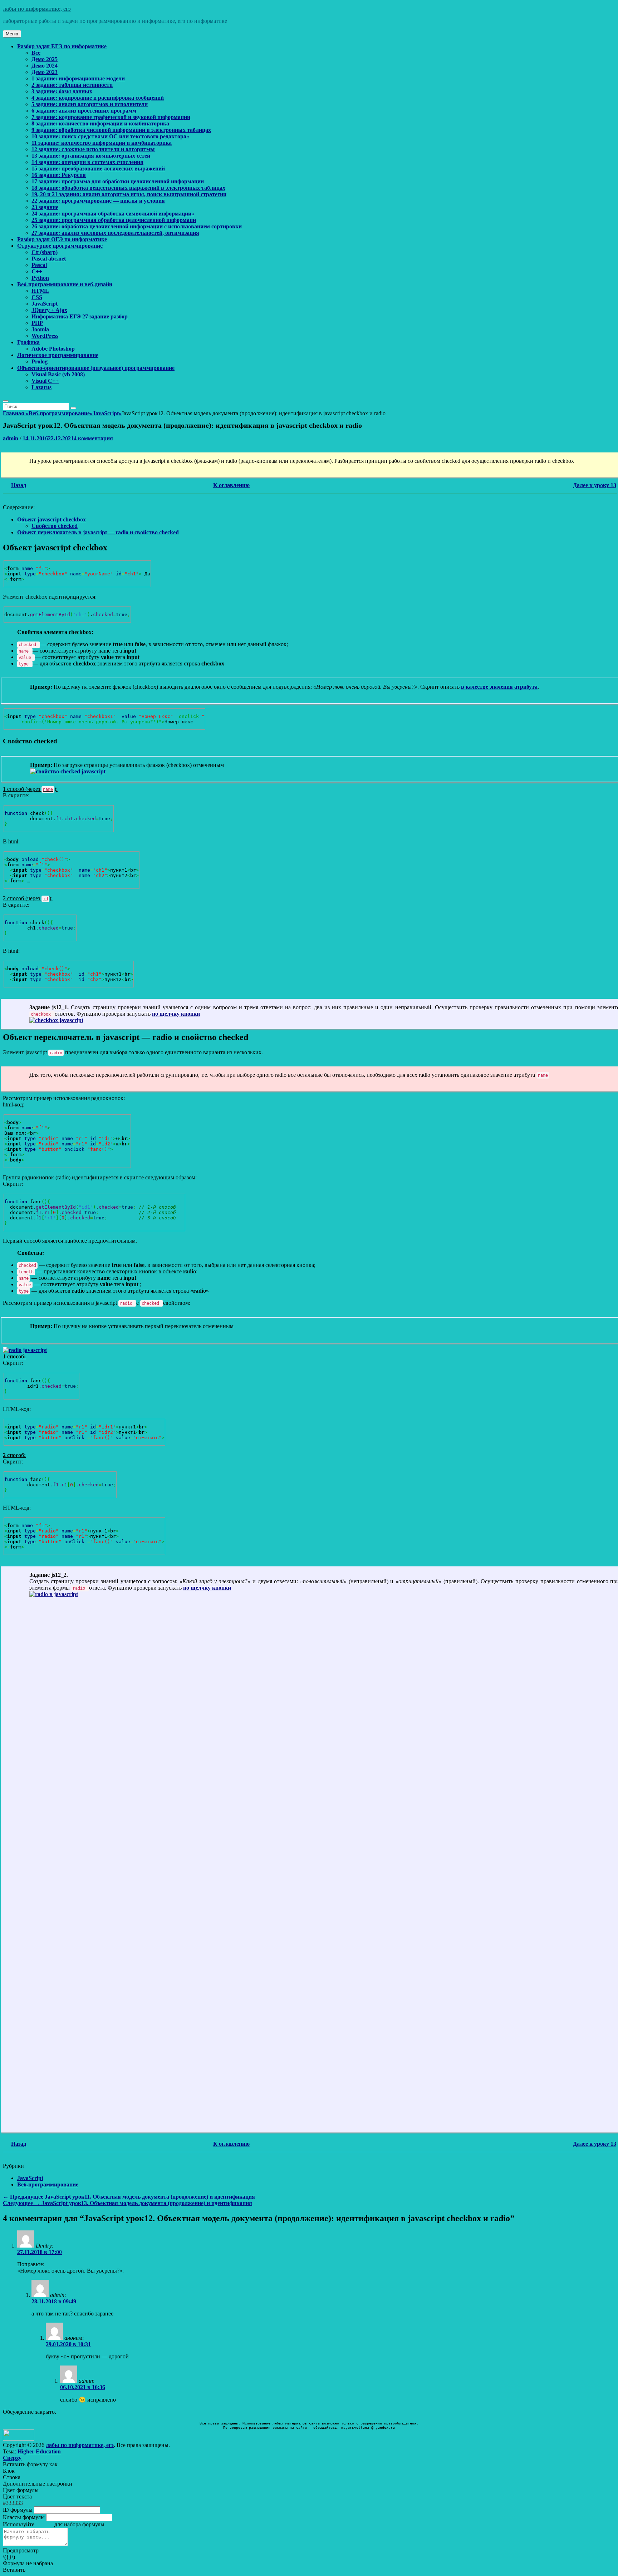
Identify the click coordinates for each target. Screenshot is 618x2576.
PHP (37, 323)
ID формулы (18, 2510)
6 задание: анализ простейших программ (84, 111)
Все (36, 53)
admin (11, 438)
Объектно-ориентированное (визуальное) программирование (96, 368)
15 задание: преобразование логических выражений (98, 169)
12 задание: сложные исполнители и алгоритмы (93, 149)
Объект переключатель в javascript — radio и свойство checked (98, 532)
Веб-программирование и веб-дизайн (65, 284)
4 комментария (93, 438)
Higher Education (39, 2451)
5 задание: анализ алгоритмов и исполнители (90, 104)
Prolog (40, 361)
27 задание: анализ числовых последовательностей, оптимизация (115, 233)
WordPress (45, 336)
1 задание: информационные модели (78, 78)
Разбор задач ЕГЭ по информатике (62, 46)
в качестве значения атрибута (499, 687)
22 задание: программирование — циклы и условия (98, 201)
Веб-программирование (61, 413)
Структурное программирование (60, 246)
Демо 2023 (45, 72)
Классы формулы (24, 2517)
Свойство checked (55, 526)
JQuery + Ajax (49, 310)
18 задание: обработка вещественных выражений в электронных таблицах (128, 188)
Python (40, 278)
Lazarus (41, 387)
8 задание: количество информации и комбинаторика (100, 123)
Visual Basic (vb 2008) (58, 374)
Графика (28, 342)
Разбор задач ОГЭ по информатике (62, 239)
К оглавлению (231, 485)
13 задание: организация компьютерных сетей (91, 156)
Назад (19, 485)
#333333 (13, 2503)
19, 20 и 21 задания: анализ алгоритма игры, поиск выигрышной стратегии (129, 194)
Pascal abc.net (49, 259)
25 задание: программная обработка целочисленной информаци (114, 220)
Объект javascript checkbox (51, 519)
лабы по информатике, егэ (37, 9)
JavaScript (45, 304)
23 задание (45, 207)
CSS (37, 297)
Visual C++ (45, 381)
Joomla (40, 329)
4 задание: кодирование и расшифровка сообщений (98, 98)
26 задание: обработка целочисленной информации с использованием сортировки (137, 226)
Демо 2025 (45, 59)
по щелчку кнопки (176, 1014)
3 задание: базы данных (62, 91)
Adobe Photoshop (53, 349)
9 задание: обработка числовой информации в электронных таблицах (121, 130)
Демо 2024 (45, 66)
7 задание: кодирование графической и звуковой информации (111, 117)
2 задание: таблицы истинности (72, 85)
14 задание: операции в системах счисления (87, 162)
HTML (40, 291)
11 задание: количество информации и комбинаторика (102, 143)
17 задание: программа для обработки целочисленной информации (118, 181)
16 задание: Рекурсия (59, 175)
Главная (16, 413)
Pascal (39, 265)
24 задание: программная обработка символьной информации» (113, 214)
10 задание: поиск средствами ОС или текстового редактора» (110, 136)
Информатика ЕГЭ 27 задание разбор (80, 316)
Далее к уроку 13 (595, 485)
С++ (37, 271)
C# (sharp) (45, 252)
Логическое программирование (58, 355)
